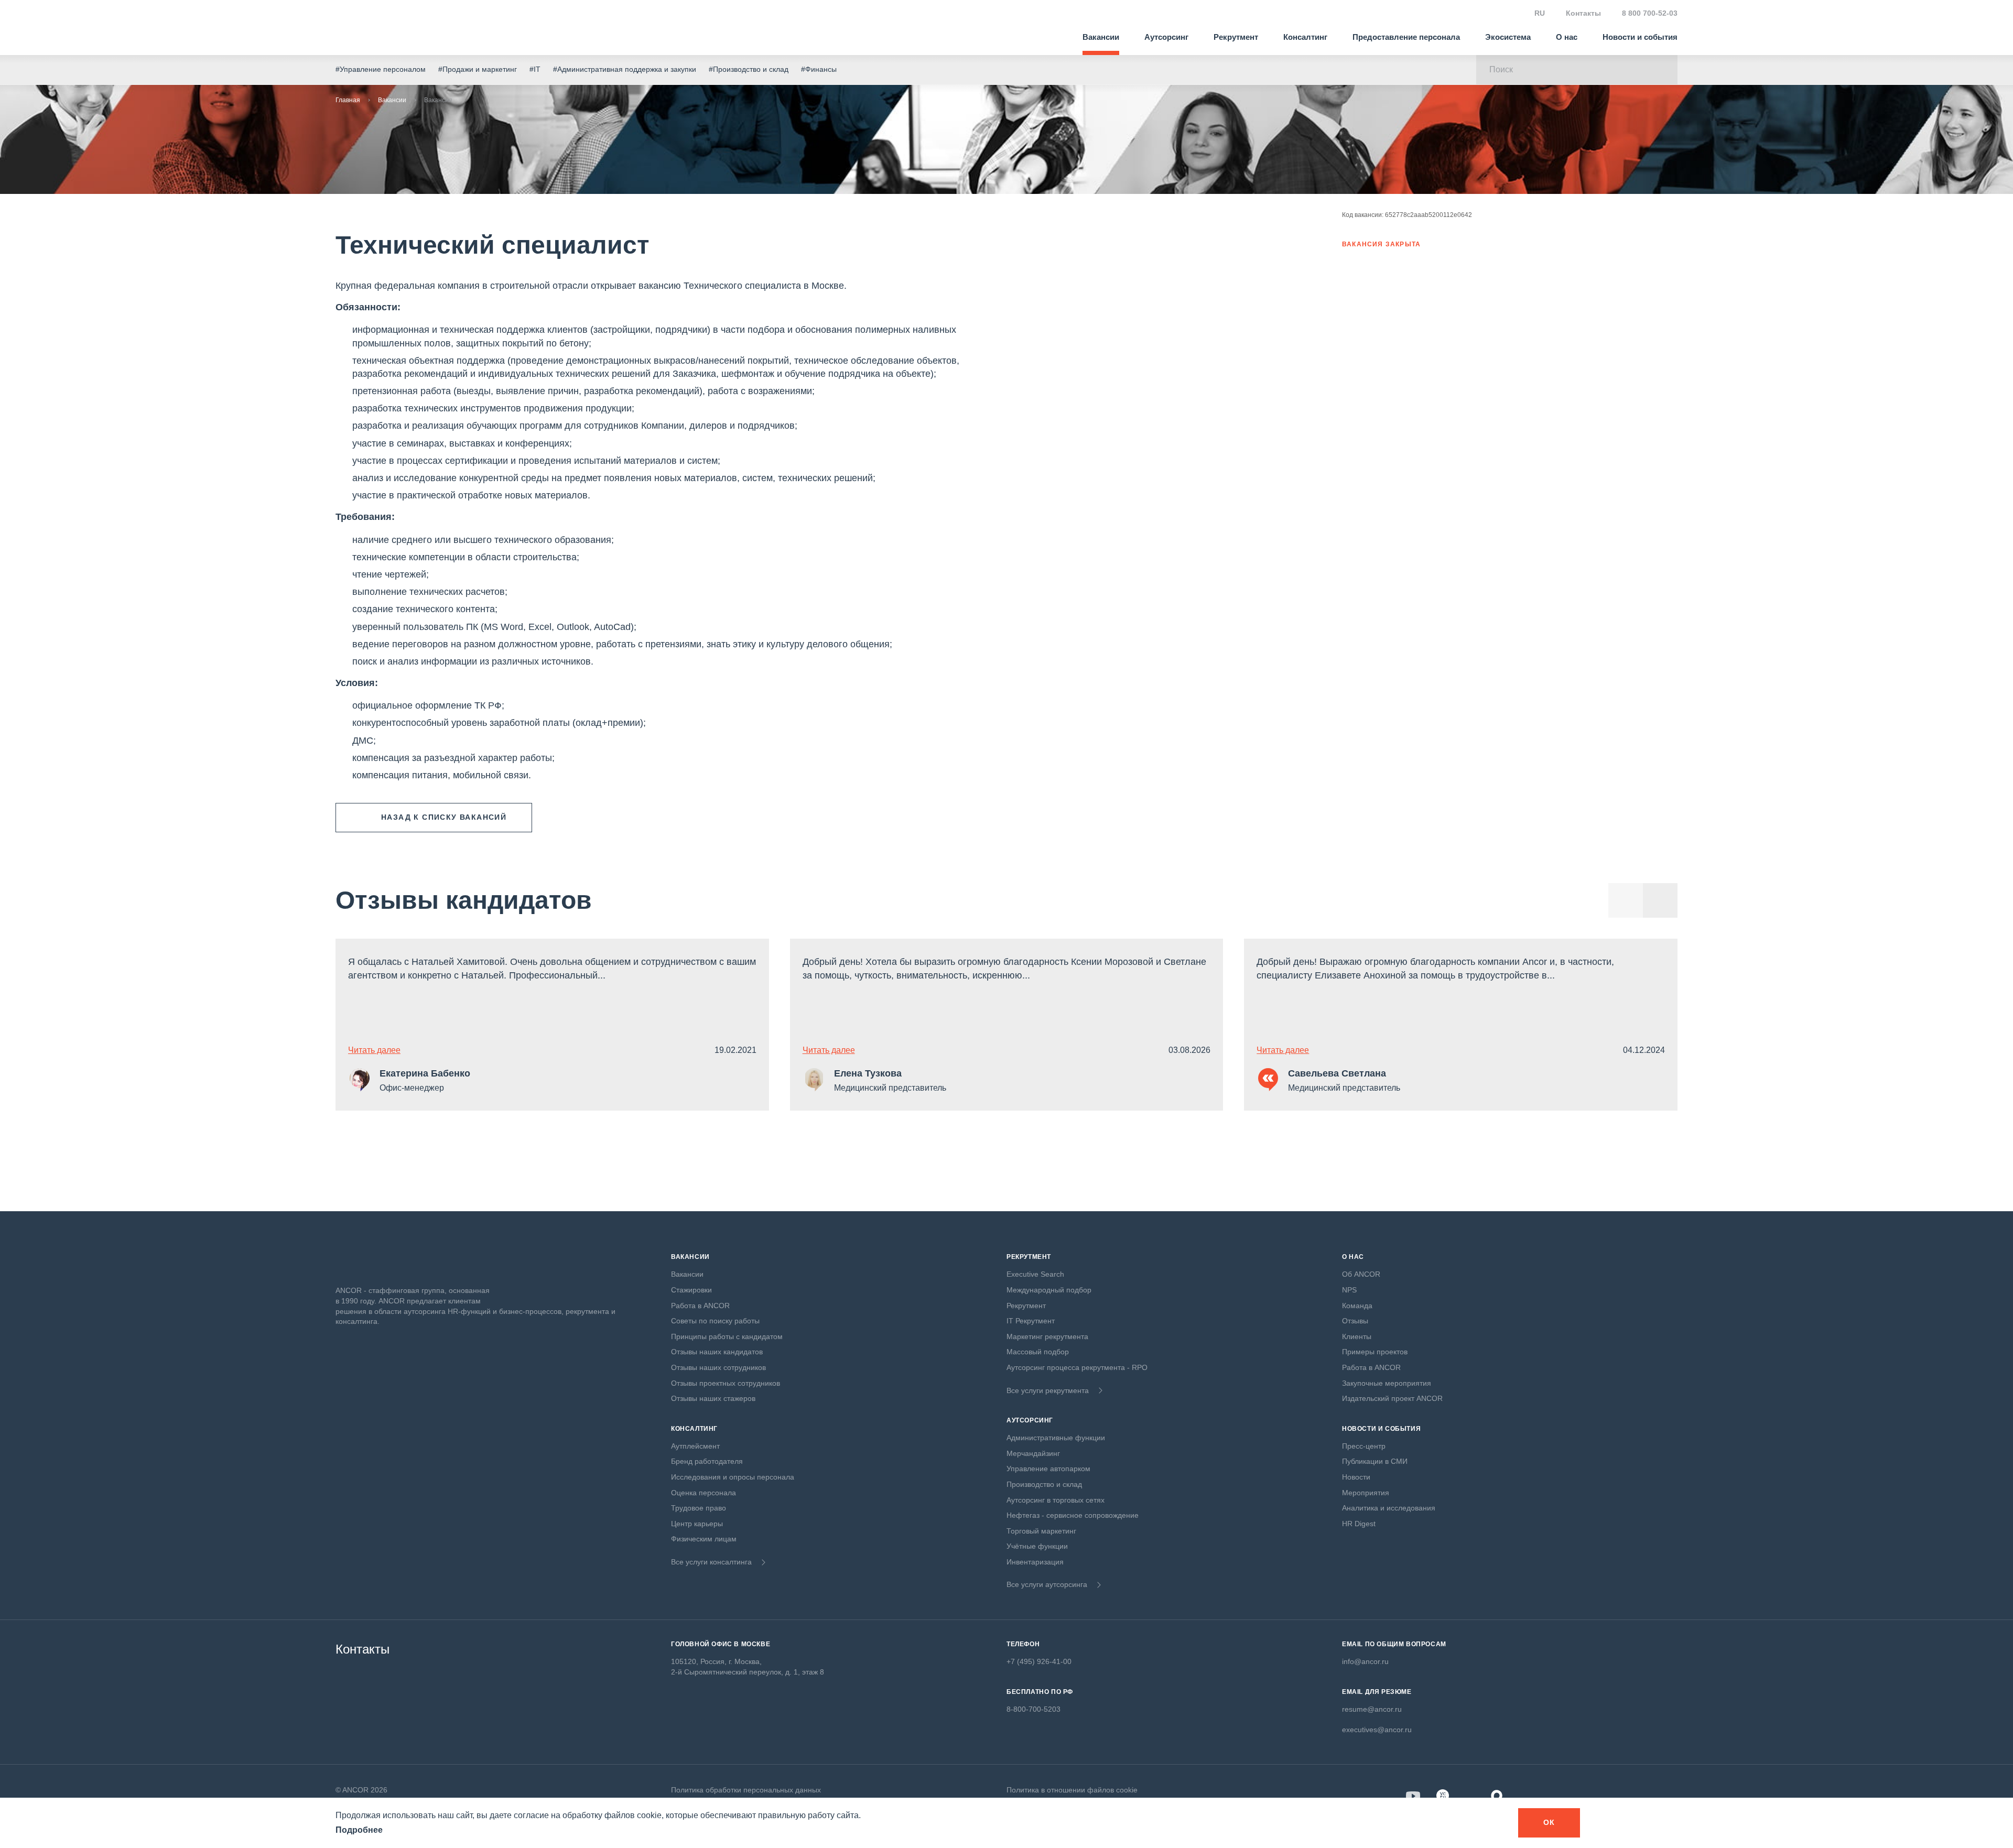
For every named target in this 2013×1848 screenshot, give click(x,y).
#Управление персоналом (381, 69)
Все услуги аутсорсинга (1047, 1584)
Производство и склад (1044, 1484)
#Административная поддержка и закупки (625, 69)
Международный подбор (1049, 1290)
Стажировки (691, 1290)
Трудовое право (699, 1508)
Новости (1356, 1477)
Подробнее (359, 1830)
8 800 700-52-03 (1650, 13)
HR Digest (1359, 1524)
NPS (1349, 1290)
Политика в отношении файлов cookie (1072, 1790)
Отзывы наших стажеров (713, 1398)
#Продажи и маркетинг (478, 69)
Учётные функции (1037, 1546)
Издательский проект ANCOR (1392, 1398)
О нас (1567, 37)
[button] (1660, 900)
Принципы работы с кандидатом (727, 1336)
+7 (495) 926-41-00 (1039, 1661)
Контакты (1583, 13)
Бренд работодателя (707, 1461)
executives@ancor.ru (1377, 1730)
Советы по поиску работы (715, 1321)
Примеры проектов (1375, 1352)
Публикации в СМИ (1375, 1461)
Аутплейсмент (695, 1446)
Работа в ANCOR (700, 1306)
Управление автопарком (1048, 1469)
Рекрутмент (1236, 37)
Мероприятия (1366, 1493)
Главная (348, 100)
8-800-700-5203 (1033, 1709)
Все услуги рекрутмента (1048, 1390)
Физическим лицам (704, 1539)
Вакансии (1101, 37)
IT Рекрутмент (1031, 1321)
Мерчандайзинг (1033, 1453)
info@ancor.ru (1365, 1661)
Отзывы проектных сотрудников (726, 1383)
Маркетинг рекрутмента (1047, 1336)
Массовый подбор (1038, 1352)
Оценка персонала (704, 1493)
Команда (1357, 1306)
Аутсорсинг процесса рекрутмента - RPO (1077, 1367)
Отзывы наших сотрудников (718, 1367)
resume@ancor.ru (1372, 1709)
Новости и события (1640, 37)
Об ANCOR (1361, 1274)
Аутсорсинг (1166, 37)
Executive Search (1035, 1274)
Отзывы (1355, 1321)
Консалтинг (1305, 37)
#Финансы (819, 69)
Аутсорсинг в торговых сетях (1056, 1500)
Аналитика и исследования (1389, 1508)
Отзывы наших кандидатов (717, 1352)
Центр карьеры (697, 1524)
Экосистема (1508, 37)
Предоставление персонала (1406, 37)
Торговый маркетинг (1041, 1531)
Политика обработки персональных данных (746, 1790)
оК (1549, 1822)
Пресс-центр (1364, 1446)
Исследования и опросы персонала (733, 1477)
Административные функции (1056, 1438)
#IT (535, 69)
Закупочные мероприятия (1387, 1383)
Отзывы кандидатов (464, 900)
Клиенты (1357, 1336)
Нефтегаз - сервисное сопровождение (1073, 1515)
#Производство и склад (749, 69)
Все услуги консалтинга (711, 1562)
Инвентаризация (1035, 1562)
